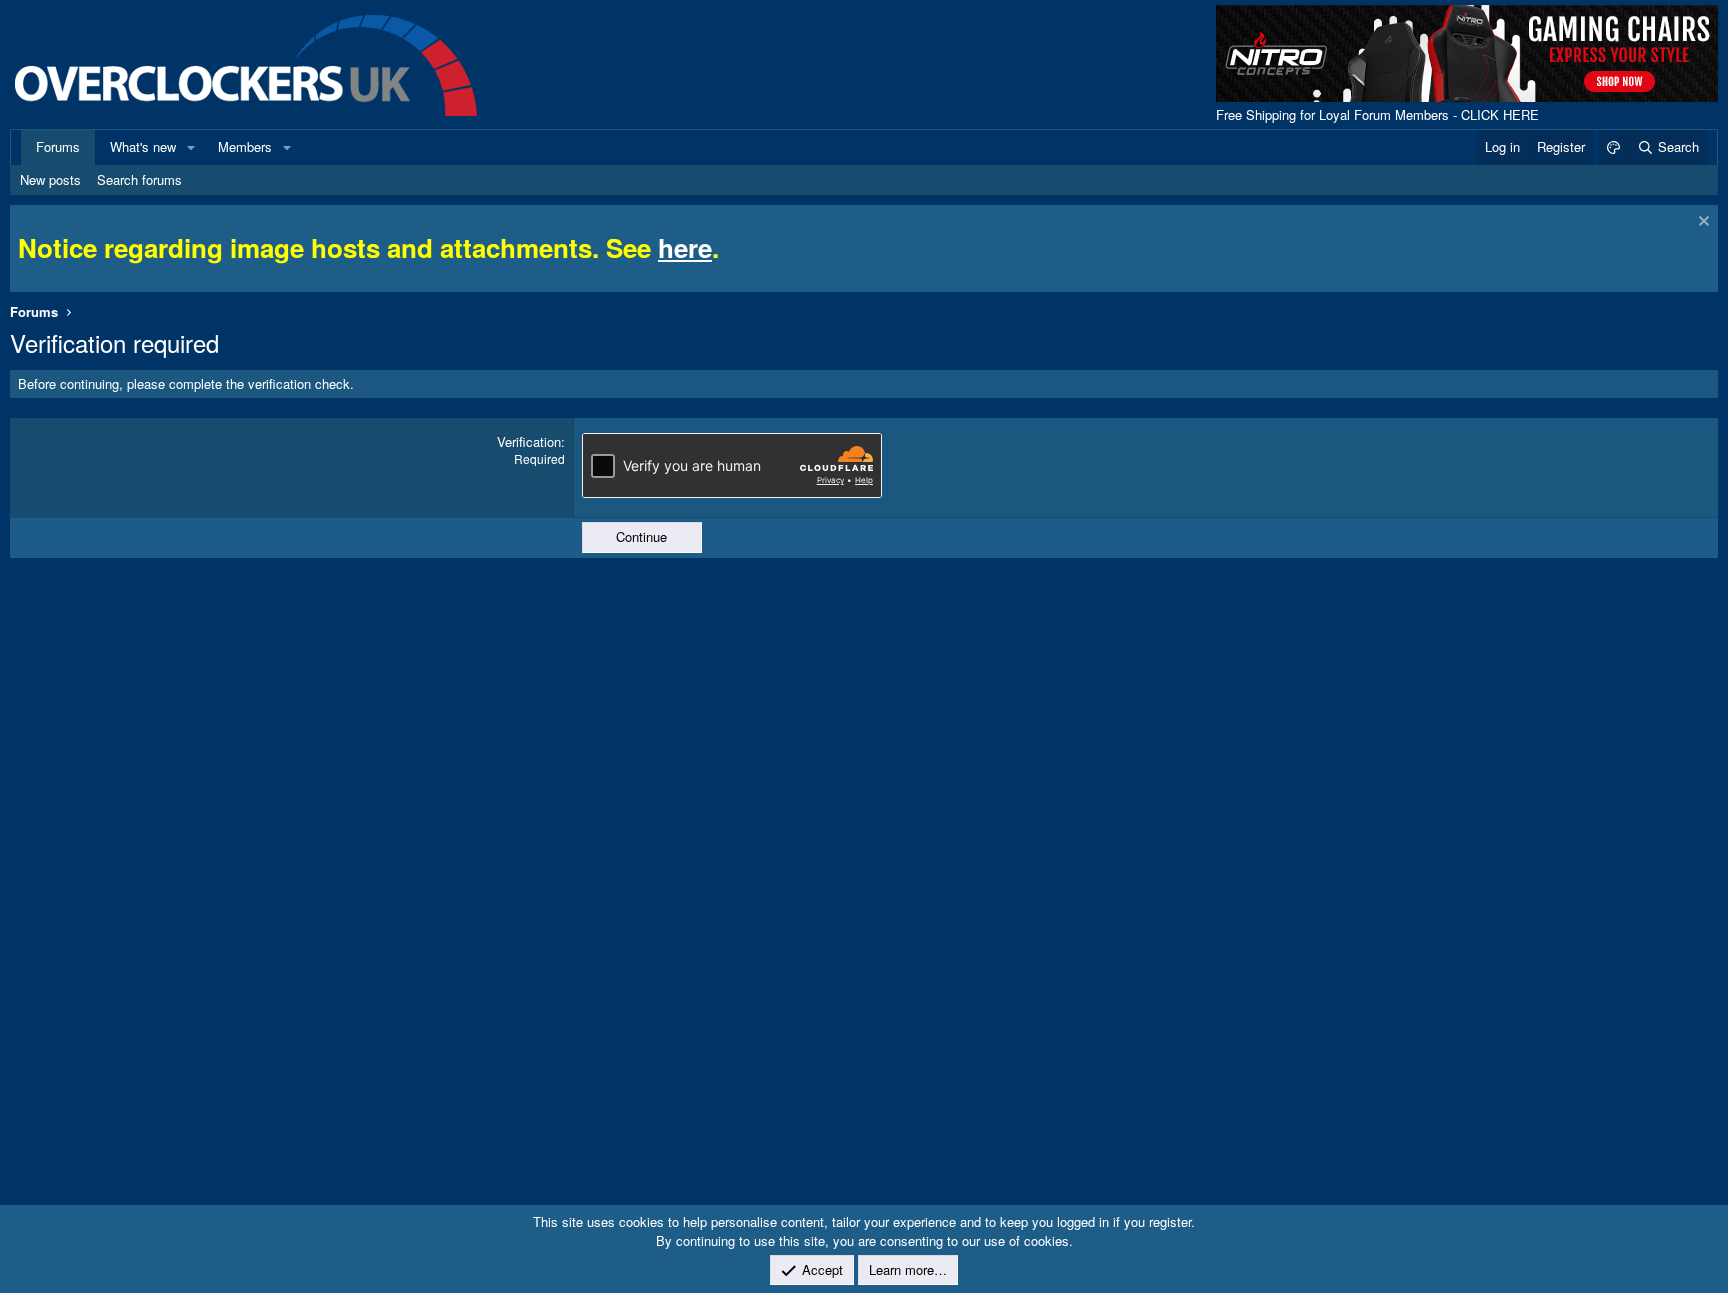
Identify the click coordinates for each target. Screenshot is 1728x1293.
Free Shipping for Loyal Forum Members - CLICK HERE (1377, 114)
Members (245, 146)
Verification (529, 441)
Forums (58, 146)
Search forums (139, 179)
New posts (50, 179)
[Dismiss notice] (1701, 223)
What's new (143, 146)
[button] (191, 147)
